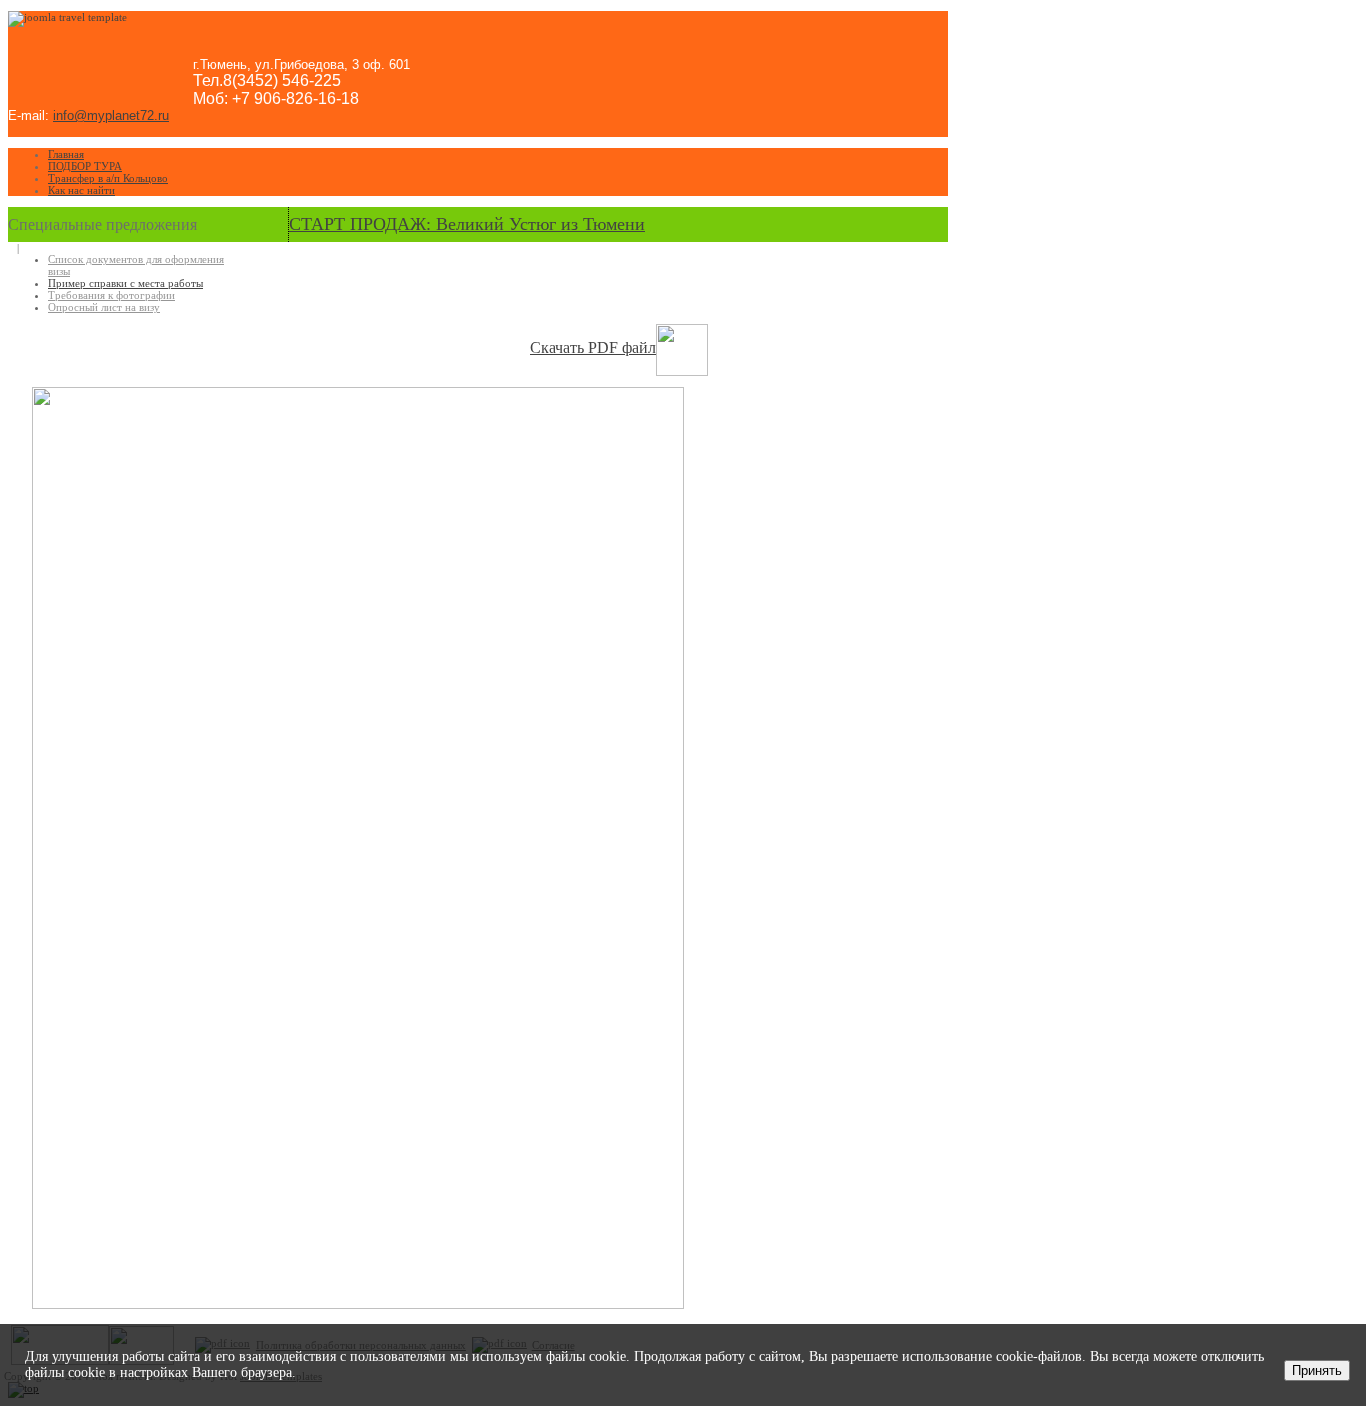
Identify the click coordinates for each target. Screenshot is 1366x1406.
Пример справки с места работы (125, 283)
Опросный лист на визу (104, 307)
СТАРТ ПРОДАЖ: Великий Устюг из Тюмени (467, 224)
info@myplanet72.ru (111, 115)
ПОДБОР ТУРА (85, 166)
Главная (66, 154)
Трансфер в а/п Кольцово (108, 178)
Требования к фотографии (111, 295)
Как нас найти (81, 190)
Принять (1317, 1370)
